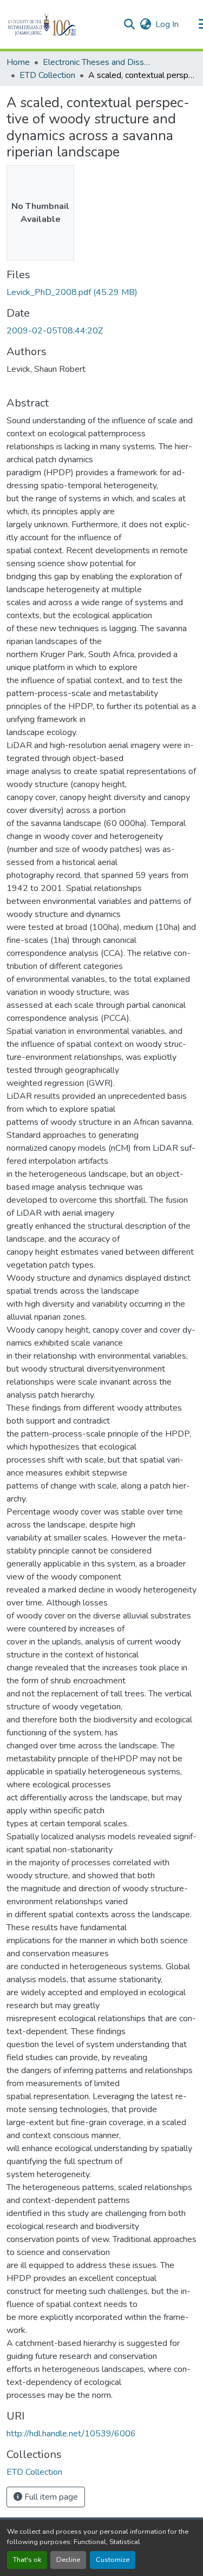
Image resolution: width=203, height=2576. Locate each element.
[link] (101, 292)
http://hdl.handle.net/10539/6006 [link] (71, 2434)
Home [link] (18, 62)
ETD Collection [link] (47, 75)
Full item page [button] (50, 2497)
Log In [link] (167, 24)
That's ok (27, 2560)
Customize (113, 2560)
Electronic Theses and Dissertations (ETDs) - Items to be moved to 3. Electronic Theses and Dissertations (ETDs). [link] (97, 62)
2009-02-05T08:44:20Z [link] (55, 331)
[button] (60, 24)
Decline (68, 2560)
